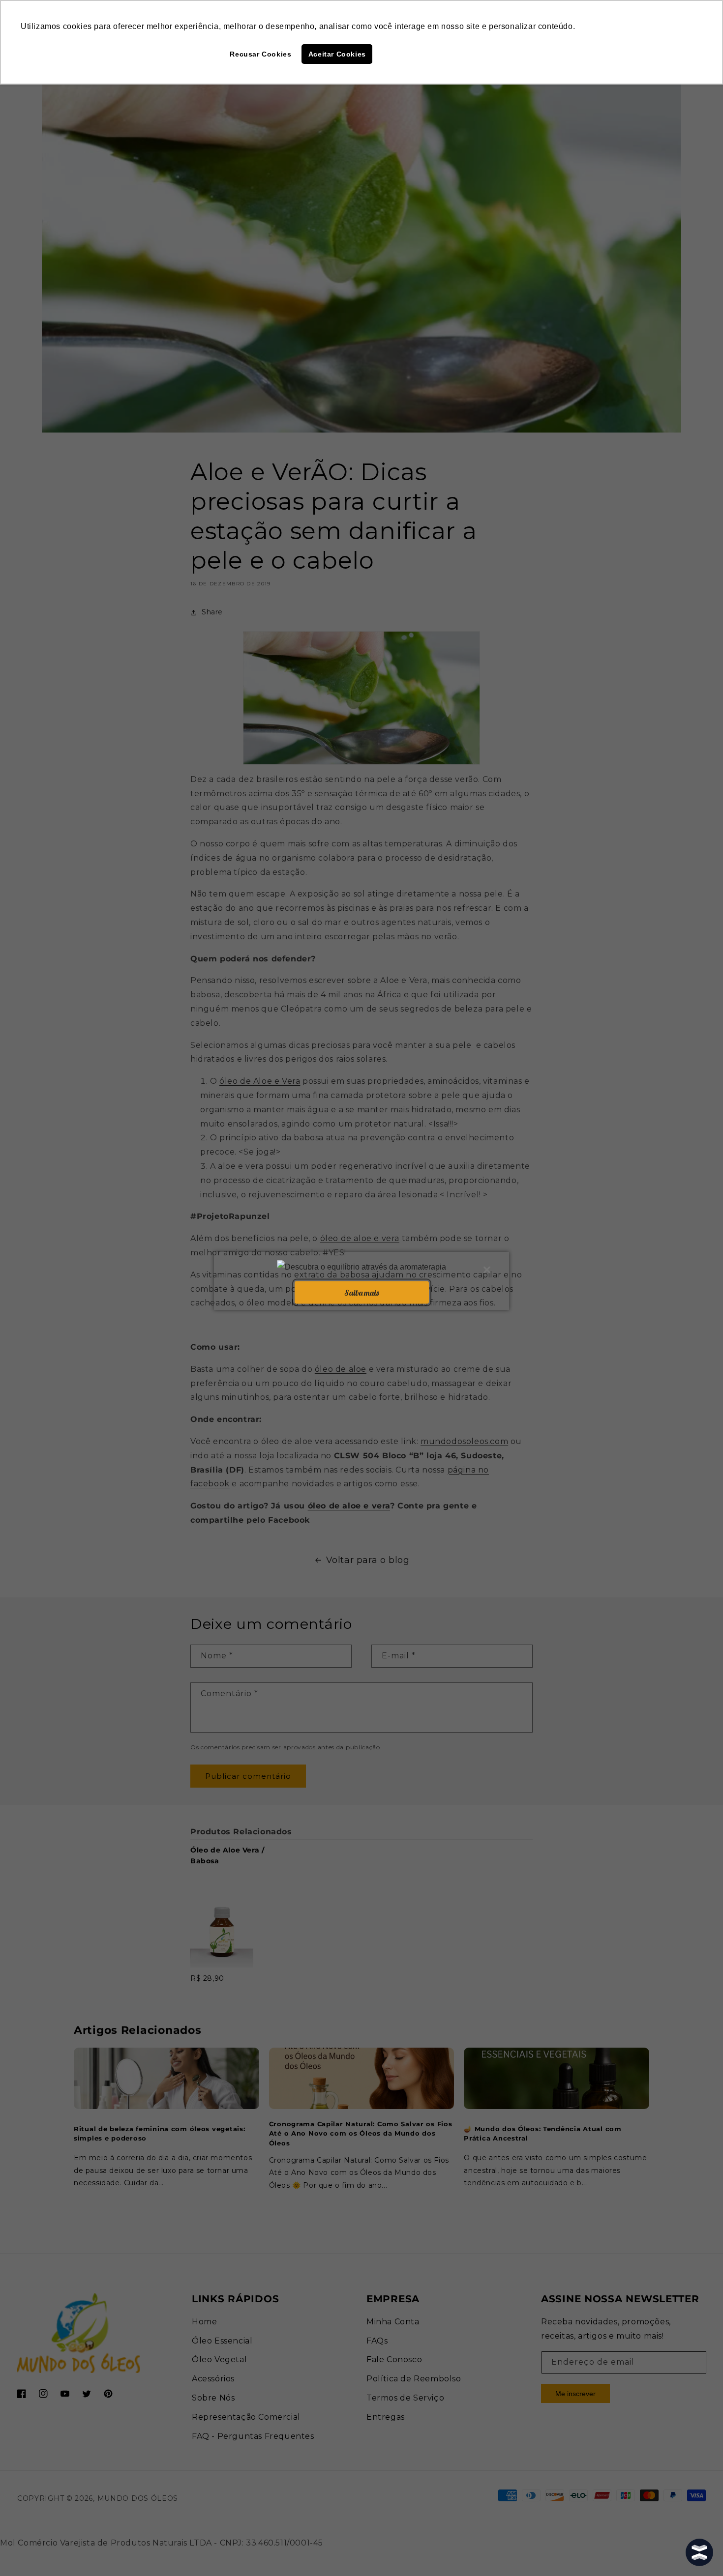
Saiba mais (361, 1292)
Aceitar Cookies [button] (337, 54)
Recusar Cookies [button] (260, 54)
